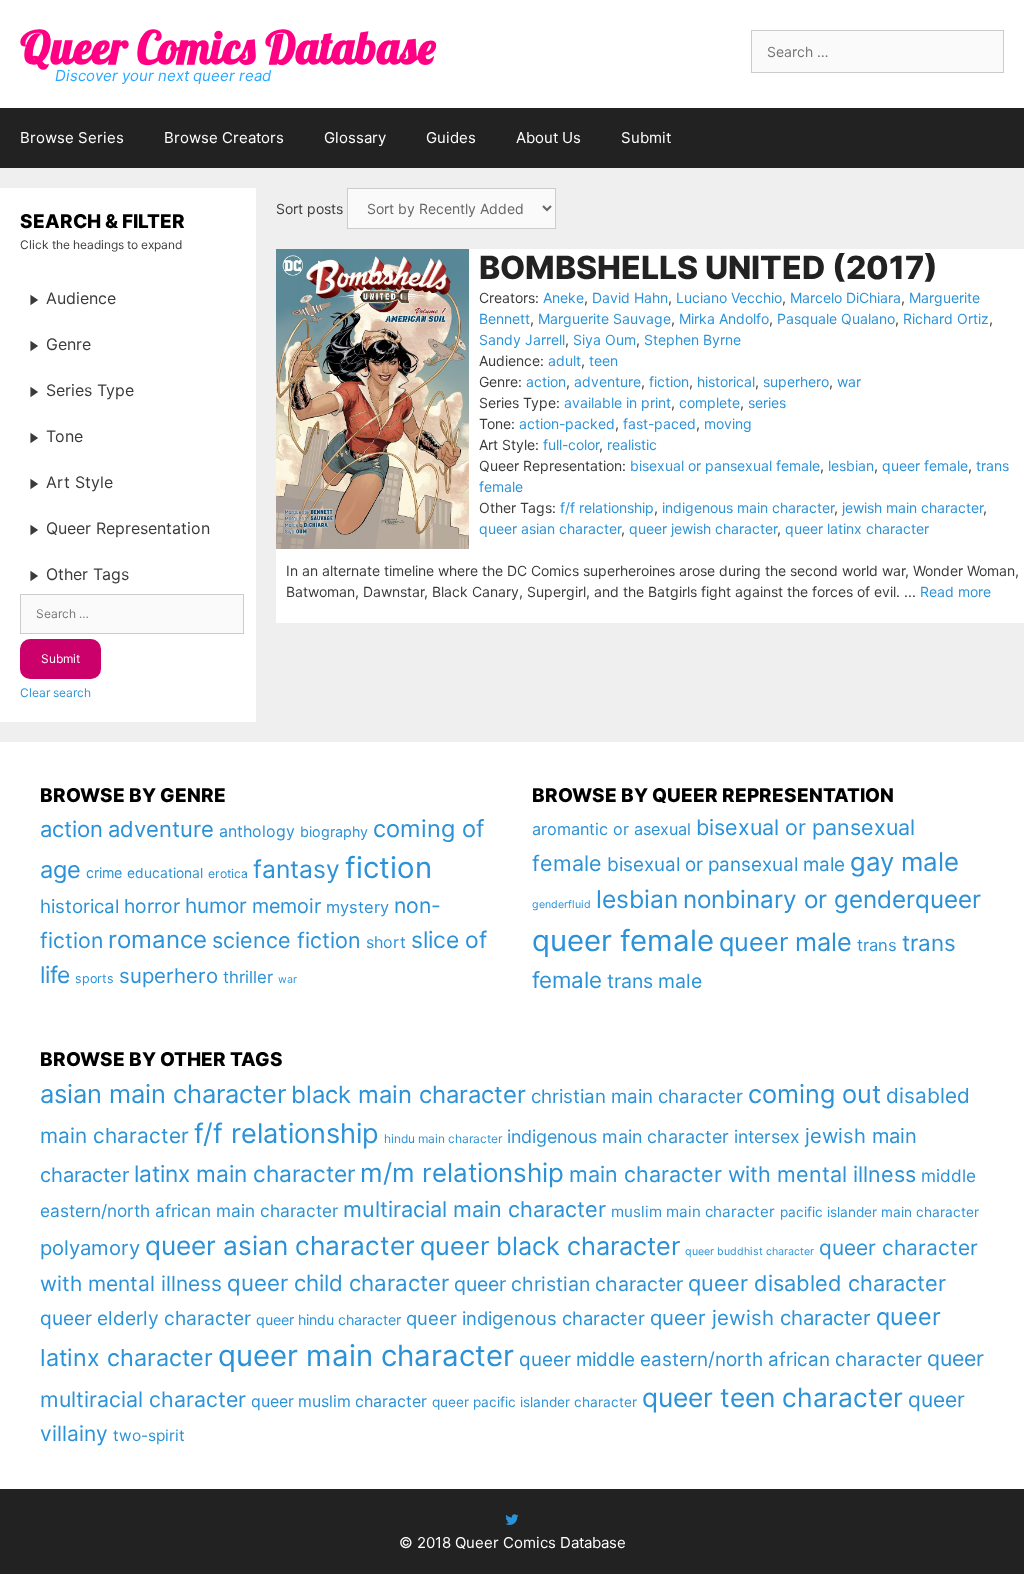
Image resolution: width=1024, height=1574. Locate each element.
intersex (767, 1136)
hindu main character (443, 1138)
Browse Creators (224, 137)
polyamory (90, 1247)
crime (104, 872)
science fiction (286, 940)
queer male (785, 941)
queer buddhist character (749, 1251)
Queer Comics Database (227, 47)
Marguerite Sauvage (604, 318)
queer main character (366, 1355)
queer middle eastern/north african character (720, 1359)
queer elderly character (145, 1318)
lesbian (851, 465)
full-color (571, 444)
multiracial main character (474, 1209)
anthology (257, 831)
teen (603, 360)
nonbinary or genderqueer (832, 899)
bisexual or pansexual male (726, 864)
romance (157, 939)
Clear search (55, 692)
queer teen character (772, 1397)
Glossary (355, 137)
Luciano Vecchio (729, 297)
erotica (228, 873)
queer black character (550, 1246)
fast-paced (659, 423)
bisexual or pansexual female (725, 465)
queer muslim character (339, 1401)
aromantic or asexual (611, 829)
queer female (925, 465)
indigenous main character (748, 507)
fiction (669, 381)
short (386, 942)
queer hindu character (328, 1319)
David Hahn (630, 297)
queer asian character (550, 528)
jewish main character (912, 507)
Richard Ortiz (946, 318)
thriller (248, 977)
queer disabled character (817, 1283)
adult (564, 360)
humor (216, 905)
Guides (451, 137)
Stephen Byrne (692, 339)
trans (877, 945)
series (767, 402)
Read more (955, 591)
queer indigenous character (525, 1318)
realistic (632, 444)
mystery (357, 907)
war (849, 381)
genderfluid (561, 904)
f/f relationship (607, 507)
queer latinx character (857, 528)
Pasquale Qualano (836, 318)
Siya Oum (604, 339)
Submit (646, 137)
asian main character (163, 1093)
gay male (904, 861)
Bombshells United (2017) (708, 267)
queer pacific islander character (534, 1402)
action (546, 381)
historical (726, 381)
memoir (286, 906)
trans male (654, 981)
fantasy (296, 869)
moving (728, 423)
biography (334, 831)
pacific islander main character (879, 1212)
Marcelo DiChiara (845, 297)
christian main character (637, 1096)
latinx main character (244, 1173)
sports (94, 978)
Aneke (563, 297)
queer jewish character (703, 528)
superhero (796, 381)
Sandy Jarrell (522, 339)
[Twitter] (512, 1519)
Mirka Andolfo (724, 318)
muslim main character (693, 1211)
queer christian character (568, 1284)
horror (152, 906)
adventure (607, 381)
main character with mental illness (742, 1174)
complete (709, 402)
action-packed (567, 423)
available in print (617, 402)
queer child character (338, 1282)
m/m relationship (462, 1172)
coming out (814, 1094)
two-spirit (149, 1435)
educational (165, 873)
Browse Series (72, 137)
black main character (408, 1094)
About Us (548, 137)
